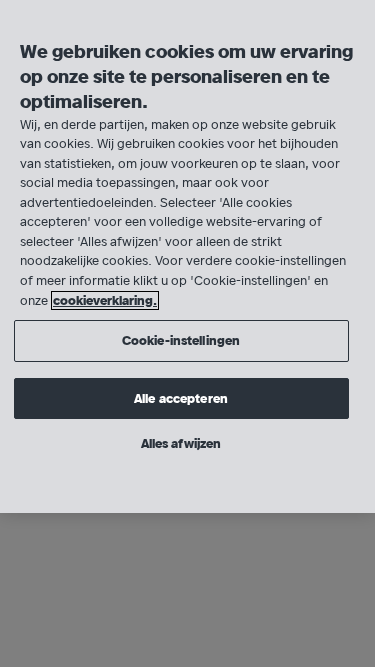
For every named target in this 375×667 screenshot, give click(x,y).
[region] (187, 256)
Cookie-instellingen (181, 340)
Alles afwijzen (181, 443)
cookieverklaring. (105, 300)
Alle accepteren (181, 398)
